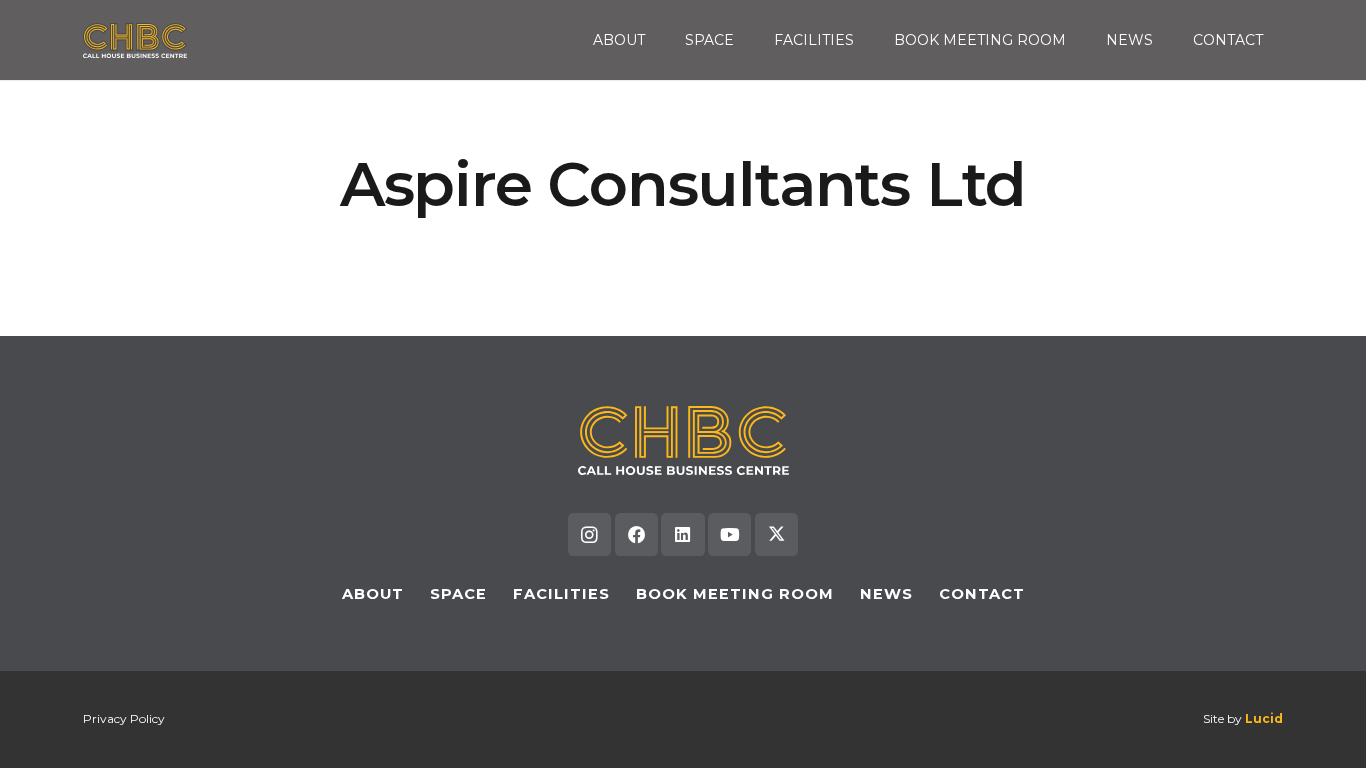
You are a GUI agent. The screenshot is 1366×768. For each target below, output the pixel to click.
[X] (776, 534)
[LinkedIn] (682, 534)
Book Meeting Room (735, 594)
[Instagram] (589, 534)
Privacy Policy (124, 718)
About (373, 594)
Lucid (1264, 718)
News (886, 594)
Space (458, 594)
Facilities (561, 594)
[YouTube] (729, 534)
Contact (982, 594)
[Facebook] (636, 534)
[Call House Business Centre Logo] (135, 40)
